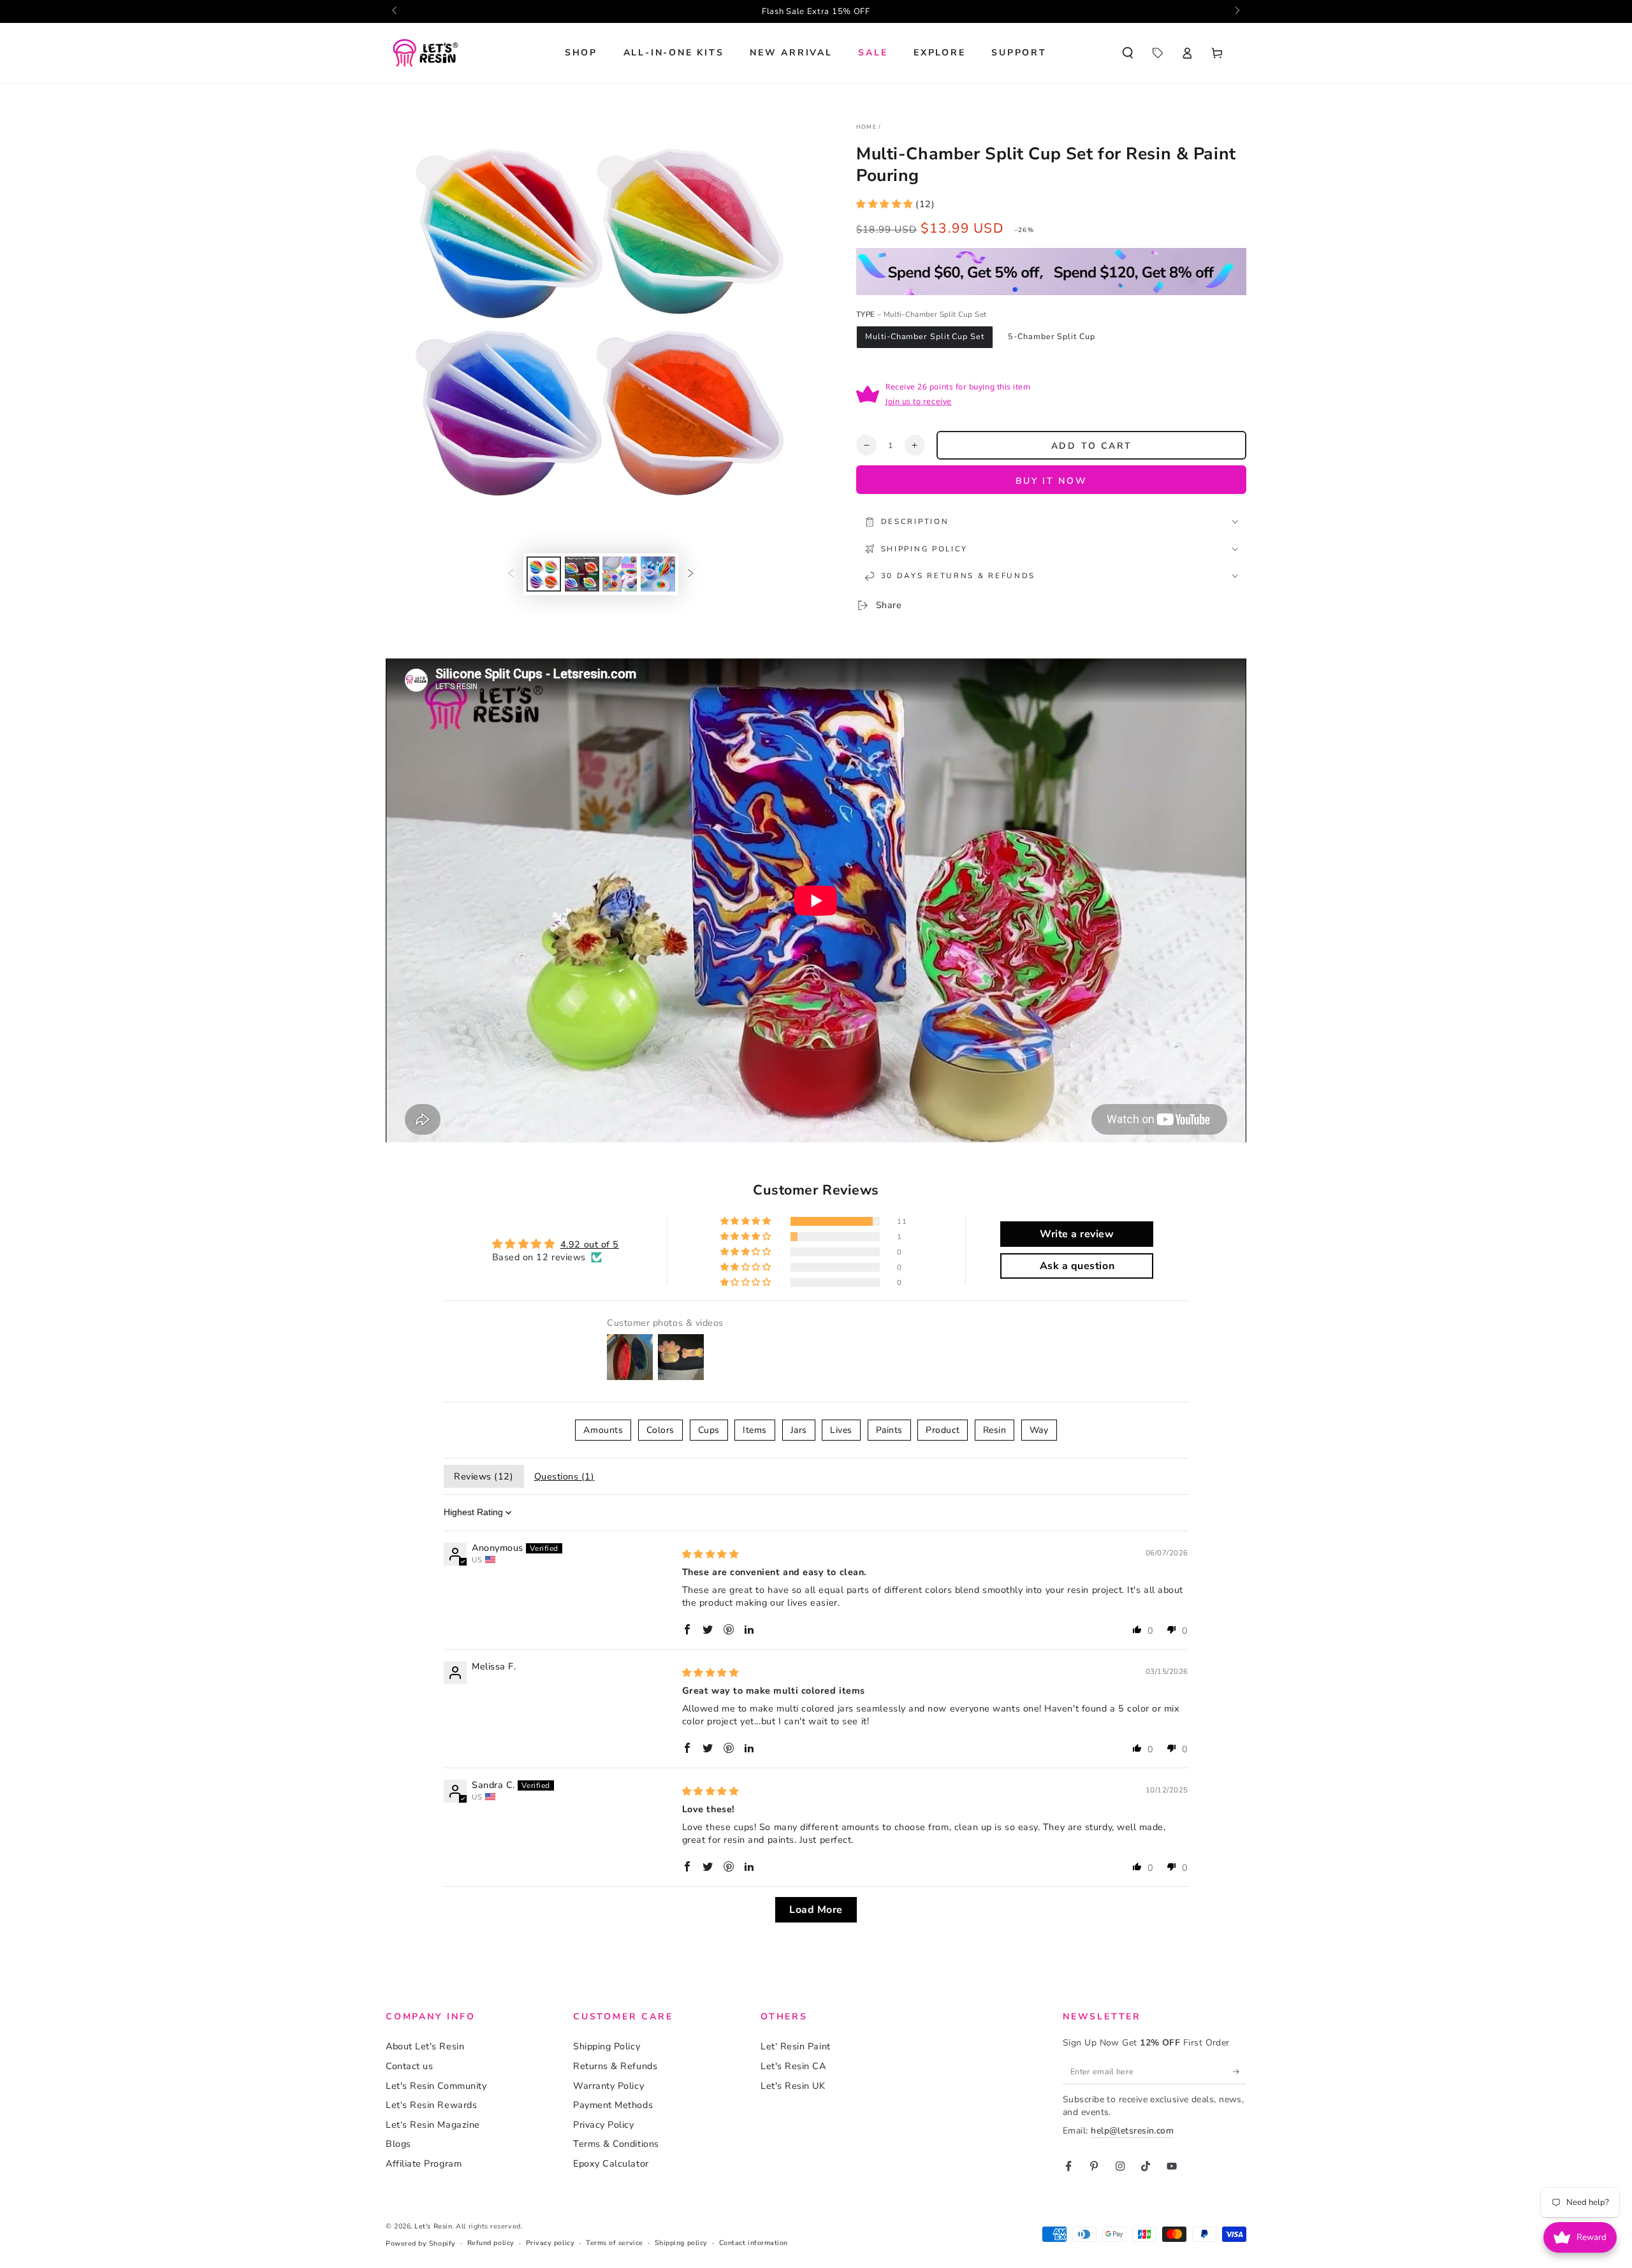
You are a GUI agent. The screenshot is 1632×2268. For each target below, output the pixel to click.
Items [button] (755, 1430)
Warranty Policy (608, 2086)
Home (866, 127)
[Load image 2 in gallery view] (582, 574)
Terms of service (615, 2243)
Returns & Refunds (615, 2066)
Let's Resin (433, 2226)
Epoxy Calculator (611, 2163)
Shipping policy (681, 2243)
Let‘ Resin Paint (796, 2046)
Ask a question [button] (1077, 1266)
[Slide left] (396, 11)
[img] (710, 1554)
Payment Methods (613, 2105)
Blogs (398, 2144)
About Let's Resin (425, 2046)
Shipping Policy (607, 2046)
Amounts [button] (603, 1430)
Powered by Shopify (421, 2243)
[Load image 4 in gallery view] (658, 574)
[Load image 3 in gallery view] (620, 574)
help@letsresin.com (1132, 2131)
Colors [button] (660, 1430)
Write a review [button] (1077, 1234)
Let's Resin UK (793, 2086)
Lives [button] (841, 1430)
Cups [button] (709, 1430)
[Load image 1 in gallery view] (544, 574)
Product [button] (943, 1430)
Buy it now (1052, 481)
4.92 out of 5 (590, 1244)
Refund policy (491, 2243)
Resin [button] (995, 1430)
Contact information (754, 2243)
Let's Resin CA (793, 2066)
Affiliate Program (424, 2163)
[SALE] (1157, 53)
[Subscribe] (1240, 2072)
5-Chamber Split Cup (1051, 336)
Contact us (409, 2066)
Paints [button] (889, 1430)
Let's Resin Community (436, 2086)
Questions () (565, 1476)
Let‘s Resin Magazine (433, 2125)
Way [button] (1039, 1430)
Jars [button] (799, 1430)
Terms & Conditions (616, 2144)
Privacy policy (550, 2243)
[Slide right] (1236, 11)
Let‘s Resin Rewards (431, 2105)
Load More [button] (816, 1910)
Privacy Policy (604, 2125)
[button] (1127, 53)
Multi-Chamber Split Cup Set (924, 336)
